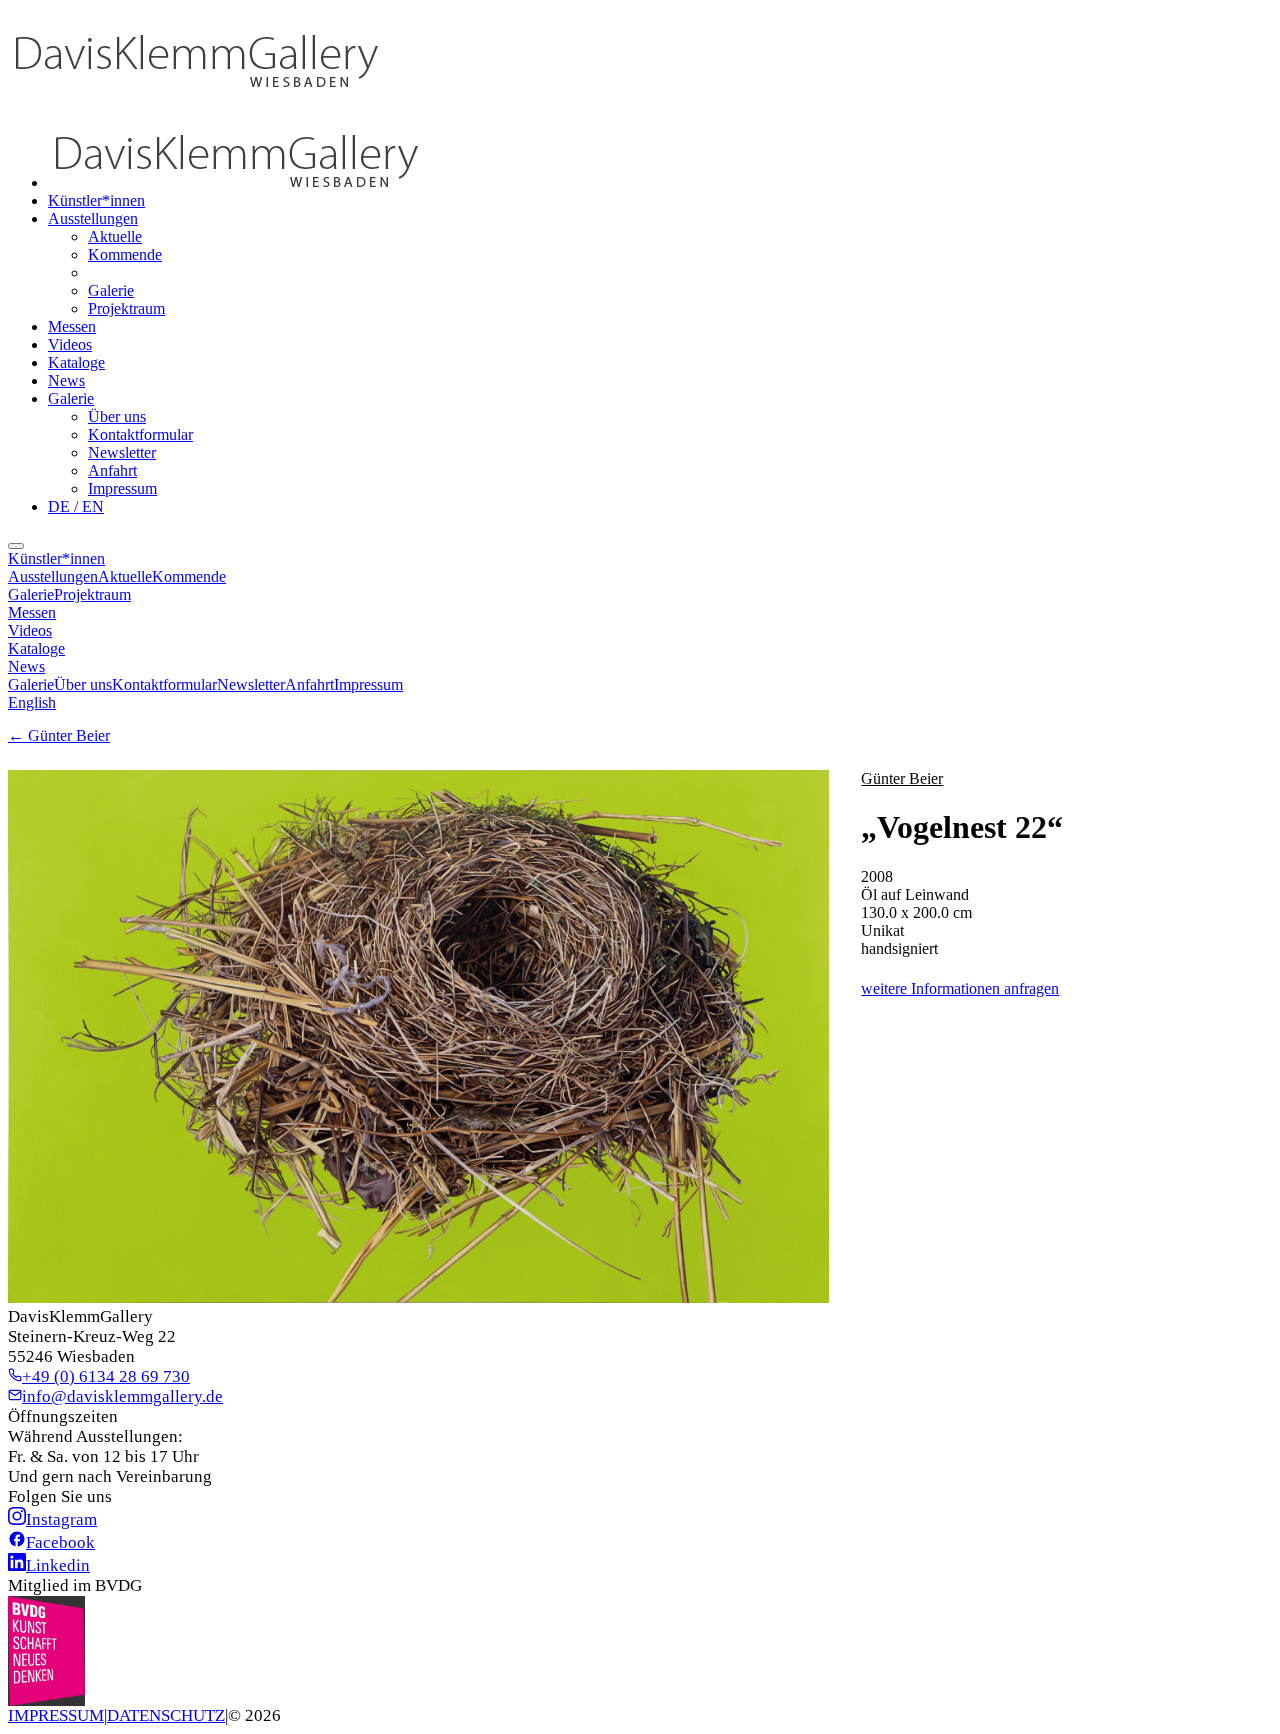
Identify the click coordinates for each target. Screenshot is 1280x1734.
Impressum (122, 488)
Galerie (111, 290)
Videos (70, 344)
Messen (72, 326)
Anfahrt (112, 470)
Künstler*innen (96, 200)
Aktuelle (115, 236)
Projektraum (126, 308)
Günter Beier (902, 778)
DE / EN (76, 506)
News (66, 380)
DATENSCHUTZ (166, 1715)
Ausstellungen (93, 218)
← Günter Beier (59, 735)
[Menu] (16, 546)
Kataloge (76, 362)
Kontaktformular (140, 434)
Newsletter (122, 452)
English (32, 702)
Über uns (117, 416)
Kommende (125, 254)
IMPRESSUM (56, 1715)
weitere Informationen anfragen (960, 988)
